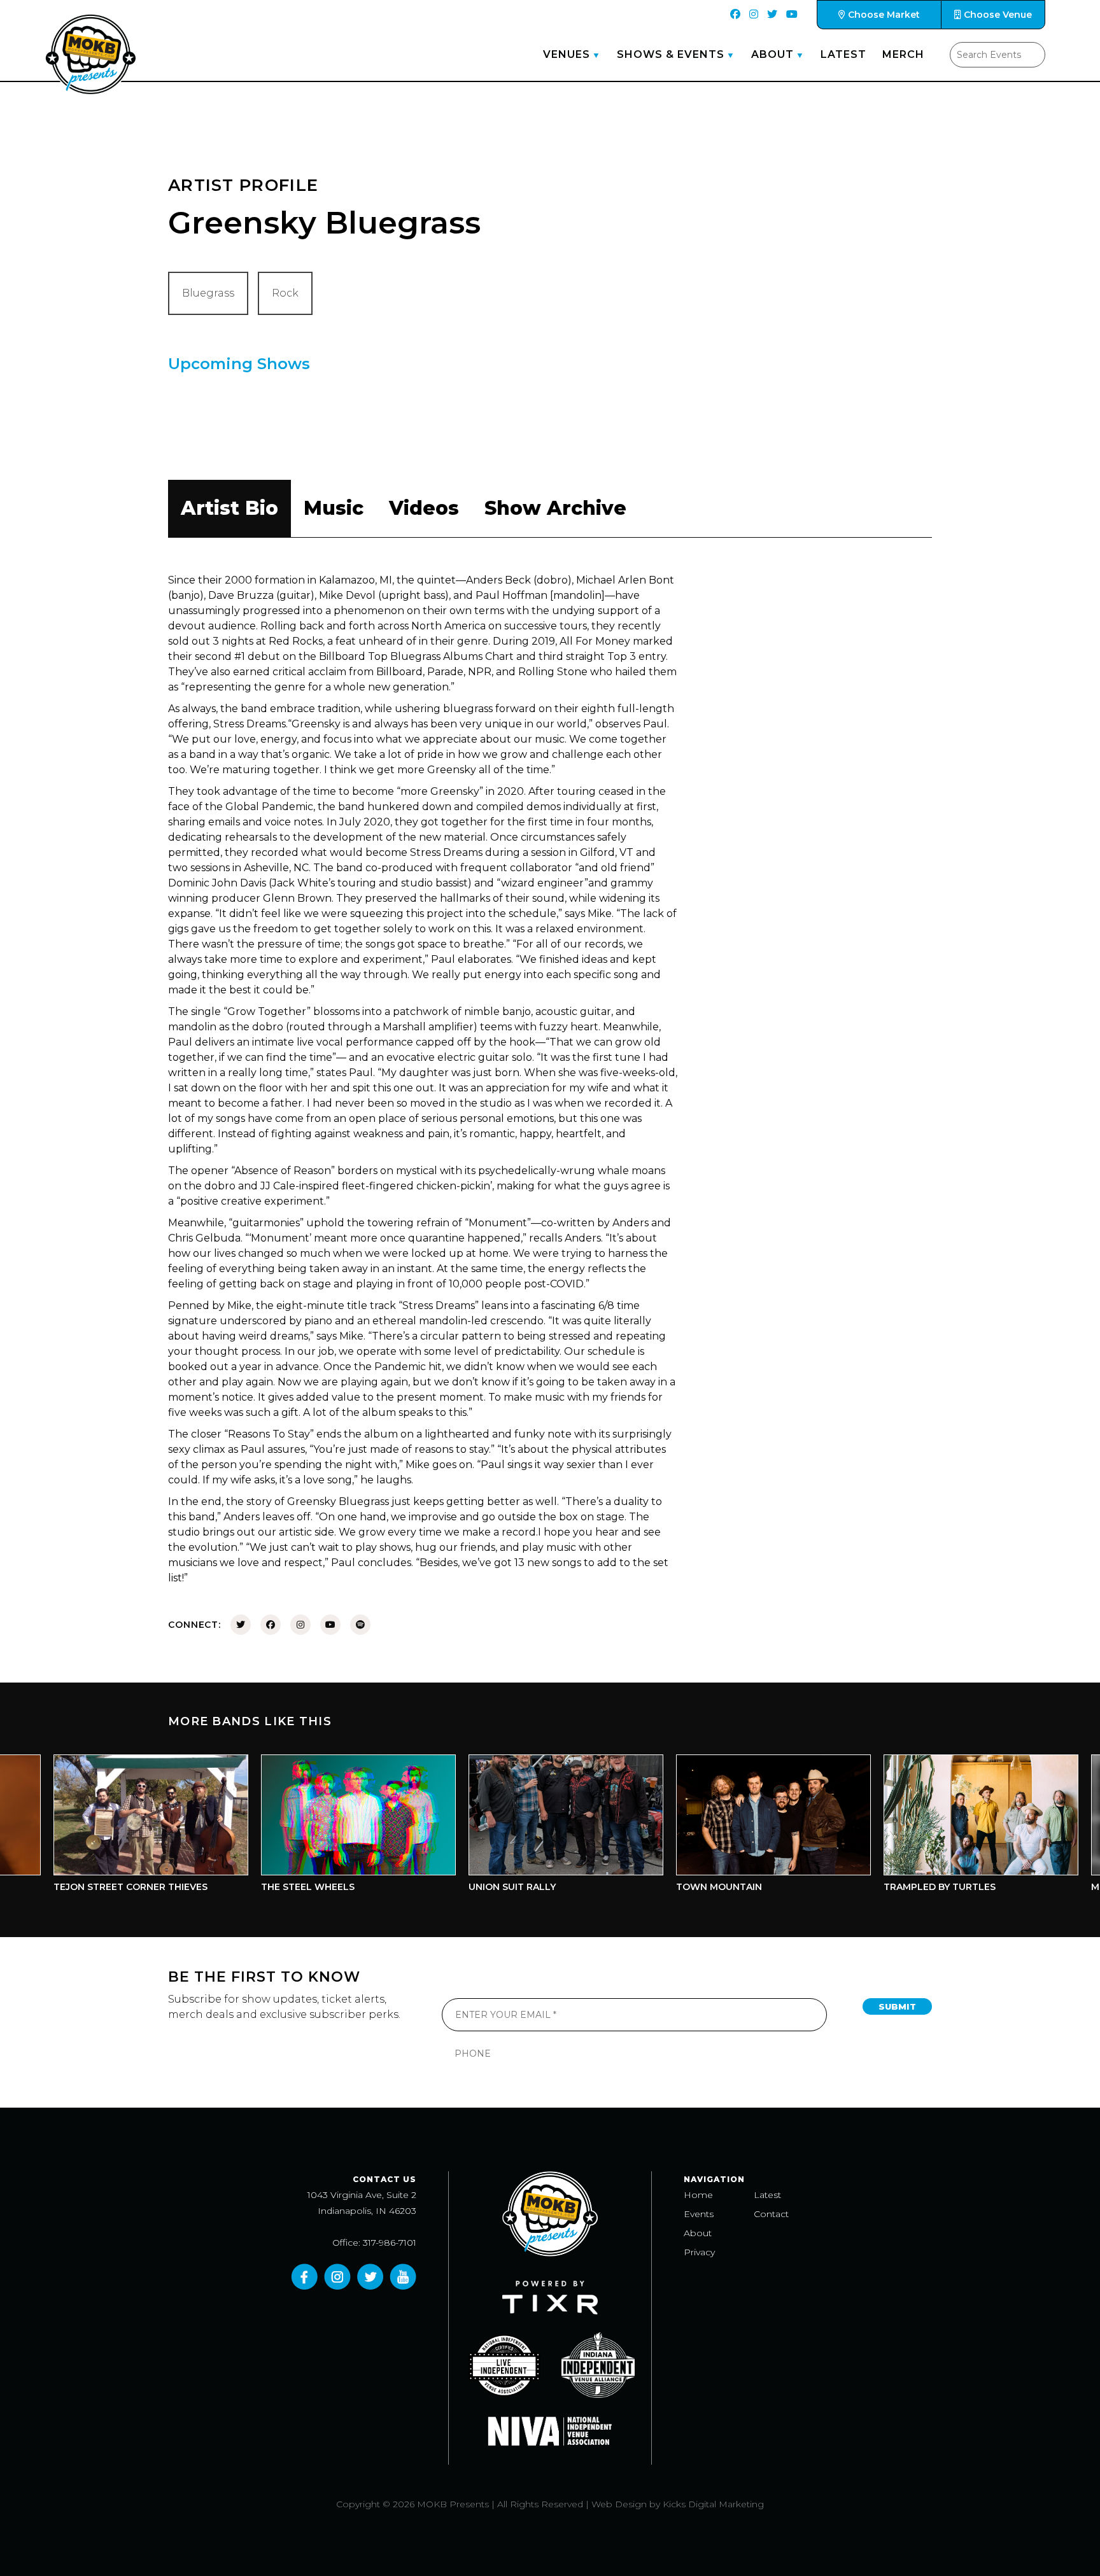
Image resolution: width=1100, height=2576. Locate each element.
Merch (903, 54)
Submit (897, 2006)
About (772, 54)
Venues (567, 54)
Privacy (699, 2252)
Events (699, 2214)
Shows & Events (671, 54)
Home (698, 2195)
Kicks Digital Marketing (713, 2504)
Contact (771, 2214)
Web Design (619, 2504)
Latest (843, 54)
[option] (307, 1827)
